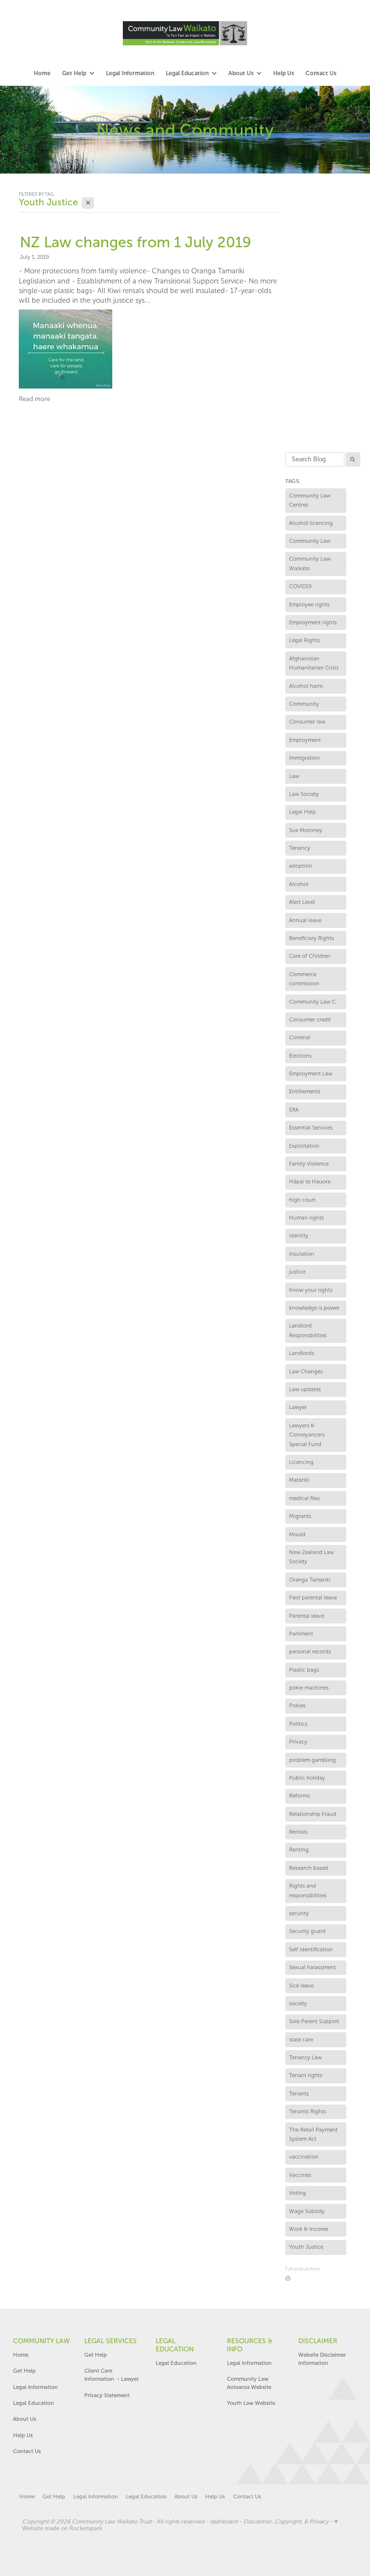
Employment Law (311, 1073)
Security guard (307, 1931)
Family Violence (309, 1164)
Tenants (299, 2093)
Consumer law (307, 722)
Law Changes (306, 1371)
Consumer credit (310, 1020)
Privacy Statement (107, 2395)
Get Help (25, 2371)
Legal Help (303, 812)
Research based (309, 1868)
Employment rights (313, 622)
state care (301, 2039)
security (299, 1913)
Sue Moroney (306, 830)
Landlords (302, 1353)
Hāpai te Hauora (310, 1181)
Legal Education (33, 2403)
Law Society (304, 794)
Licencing (301, 1462)
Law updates (305, 1389)
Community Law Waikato (310, 563)
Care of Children (310, 956)
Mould (297, 1534)
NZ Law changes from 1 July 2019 (135, 242)
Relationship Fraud (313, 1814)
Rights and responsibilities (308, 1891)
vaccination (304, 2157)
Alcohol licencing (311, 523)
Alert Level (302, 902)
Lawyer (298, 1407)
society (298, 2003)
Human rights (306, 1218)
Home (21, 2355)
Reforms (299, 1796)
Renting (299, 1850)
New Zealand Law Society (311, 1557)
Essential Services (311, 1127)
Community (304, 704)
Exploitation (304, 1146)
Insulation (302, 1254)
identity (299, 1235)
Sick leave (301, 1986)
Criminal (300, 1037)
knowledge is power (314, 1308)
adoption (301, 866)
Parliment (301, 1634)
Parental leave (307, 1616)
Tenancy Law (305, 2057)
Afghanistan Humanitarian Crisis (314, 663)
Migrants (300, 1516)
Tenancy (300, 848)
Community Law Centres (310, 500)
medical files (304, 1498)
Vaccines (300, 2175)
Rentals (298, 1832)
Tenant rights (306, 2075)
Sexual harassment (312, 1967)
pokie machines (309, 1688)
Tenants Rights (308, 2111)
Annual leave (305, 920)
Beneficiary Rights (311, 938)
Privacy (298, 1742)
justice (297, 1272)
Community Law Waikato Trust (112, 2522)
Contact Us (27, 2451)
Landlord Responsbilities (308, 1330)
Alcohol (299, 884)
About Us (25, 2419)
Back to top (294, 2538)
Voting (297, 2193)
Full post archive (302, 2269)
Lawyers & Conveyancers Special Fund (307, 1435)
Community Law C (312, 1002)
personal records (310, 1651)
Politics (298, 1724)
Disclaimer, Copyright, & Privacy (286, 2522)
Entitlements (305, 1091)
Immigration (304, 758)
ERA (294, 1110)
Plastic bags (304, 1670)
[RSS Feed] (288, 2278)
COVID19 (300, 586)
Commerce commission (304, 979)
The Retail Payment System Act (313, 2134)
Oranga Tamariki (310, 1580)
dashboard (224, 2522)
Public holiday (307, 1778)
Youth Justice (306, 2247)
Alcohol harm (306, 686)
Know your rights (311, 1290)
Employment (305, 740)
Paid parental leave (313, 1597)
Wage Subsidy (307, 2211)
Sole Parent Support (314, 2021)
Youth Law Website (251, 2403)
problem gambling (312, 1760)
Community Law (310, 541)
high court (302, 1200)
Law (294, 776)
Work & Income (309, 2229)
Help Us (23, 2435)
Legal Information (35, 2387)
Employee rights (309, 604)
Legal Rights (304, 640)
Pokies (297, 1705)
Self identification (311, 1949)
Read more (34, 399)
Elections (300, 1056)
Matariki (299, 1480)
